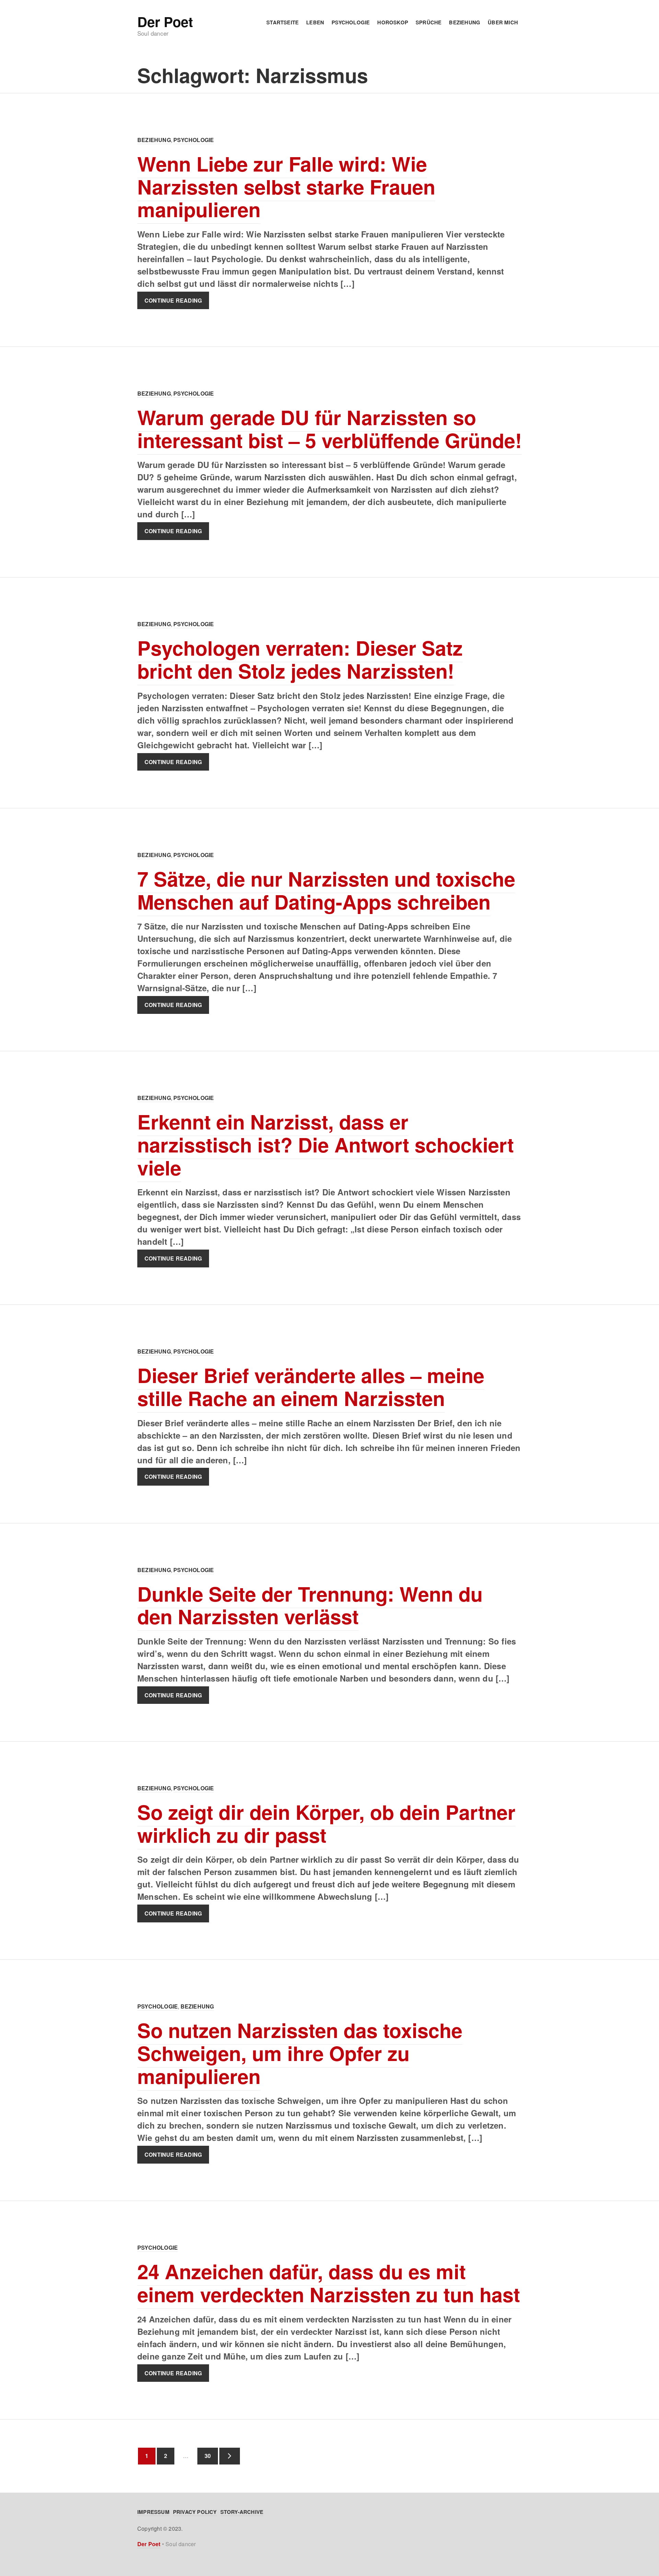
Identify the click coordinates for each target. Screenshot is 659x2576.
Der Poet (165, 22)
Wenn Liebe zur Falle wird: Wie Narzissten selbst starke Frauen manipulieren (286, 186)
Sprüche (429, 22)
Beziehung (465, 22)
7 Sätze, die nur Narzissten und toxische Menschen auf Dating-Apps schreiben (326, 890)
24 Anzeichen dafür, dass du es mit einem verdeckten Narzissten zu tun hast (329, 2283)
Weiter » (230, 2456)
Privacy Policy (195, 2512)
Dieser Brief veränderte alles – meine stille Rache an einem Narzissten (311, 1386)
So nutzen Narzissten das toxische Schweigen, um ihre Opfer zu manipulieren (300, 2053)
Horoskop (393, 22)
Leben (315, 22)
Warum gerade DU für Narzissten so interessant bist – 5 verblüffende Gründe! (329, 429)
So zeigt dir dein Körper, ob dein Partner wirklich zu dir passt (326, 1823)
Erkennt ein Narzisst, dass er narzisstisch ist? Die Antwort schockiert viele (326, 1144)
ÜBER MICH (503, 22)
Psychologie (351, 22)
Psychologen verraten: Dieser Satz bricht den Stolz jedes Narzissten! (300, 659)
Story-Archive (242, 2512)
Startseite (282, 22)
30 (204, 2456)
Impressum (153, 2512)
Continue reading (173, 300)
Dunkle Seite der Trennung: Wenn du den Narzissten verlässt (310, 1605)
